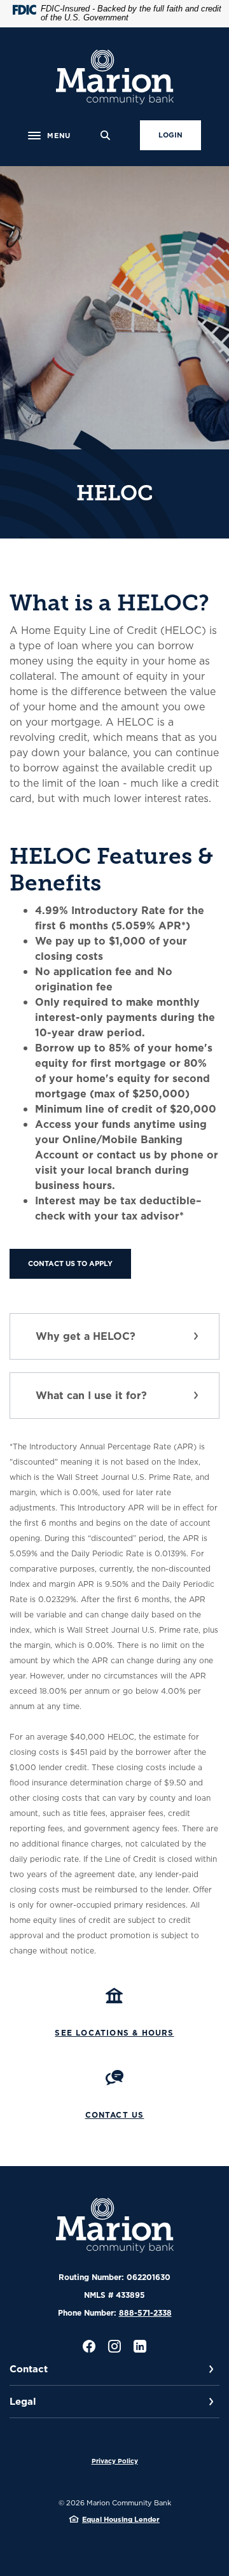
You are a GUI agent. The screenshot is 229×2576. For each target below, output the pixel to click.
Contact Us (115, 2115)
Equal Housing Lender (121, 2519)
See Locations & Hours (114, 2033)
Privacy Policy (115, 2461)
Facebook (89, 2346)
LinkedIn (140, 2346)
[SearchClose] (106, 135)
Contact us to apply (70, 1263)
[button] (114, 1336)
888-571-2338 (145, 2313)
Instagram (114, 2346)
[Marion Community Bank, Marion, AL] (115, 77)
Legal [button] (23, 2401)
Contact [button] (29, 2369)
